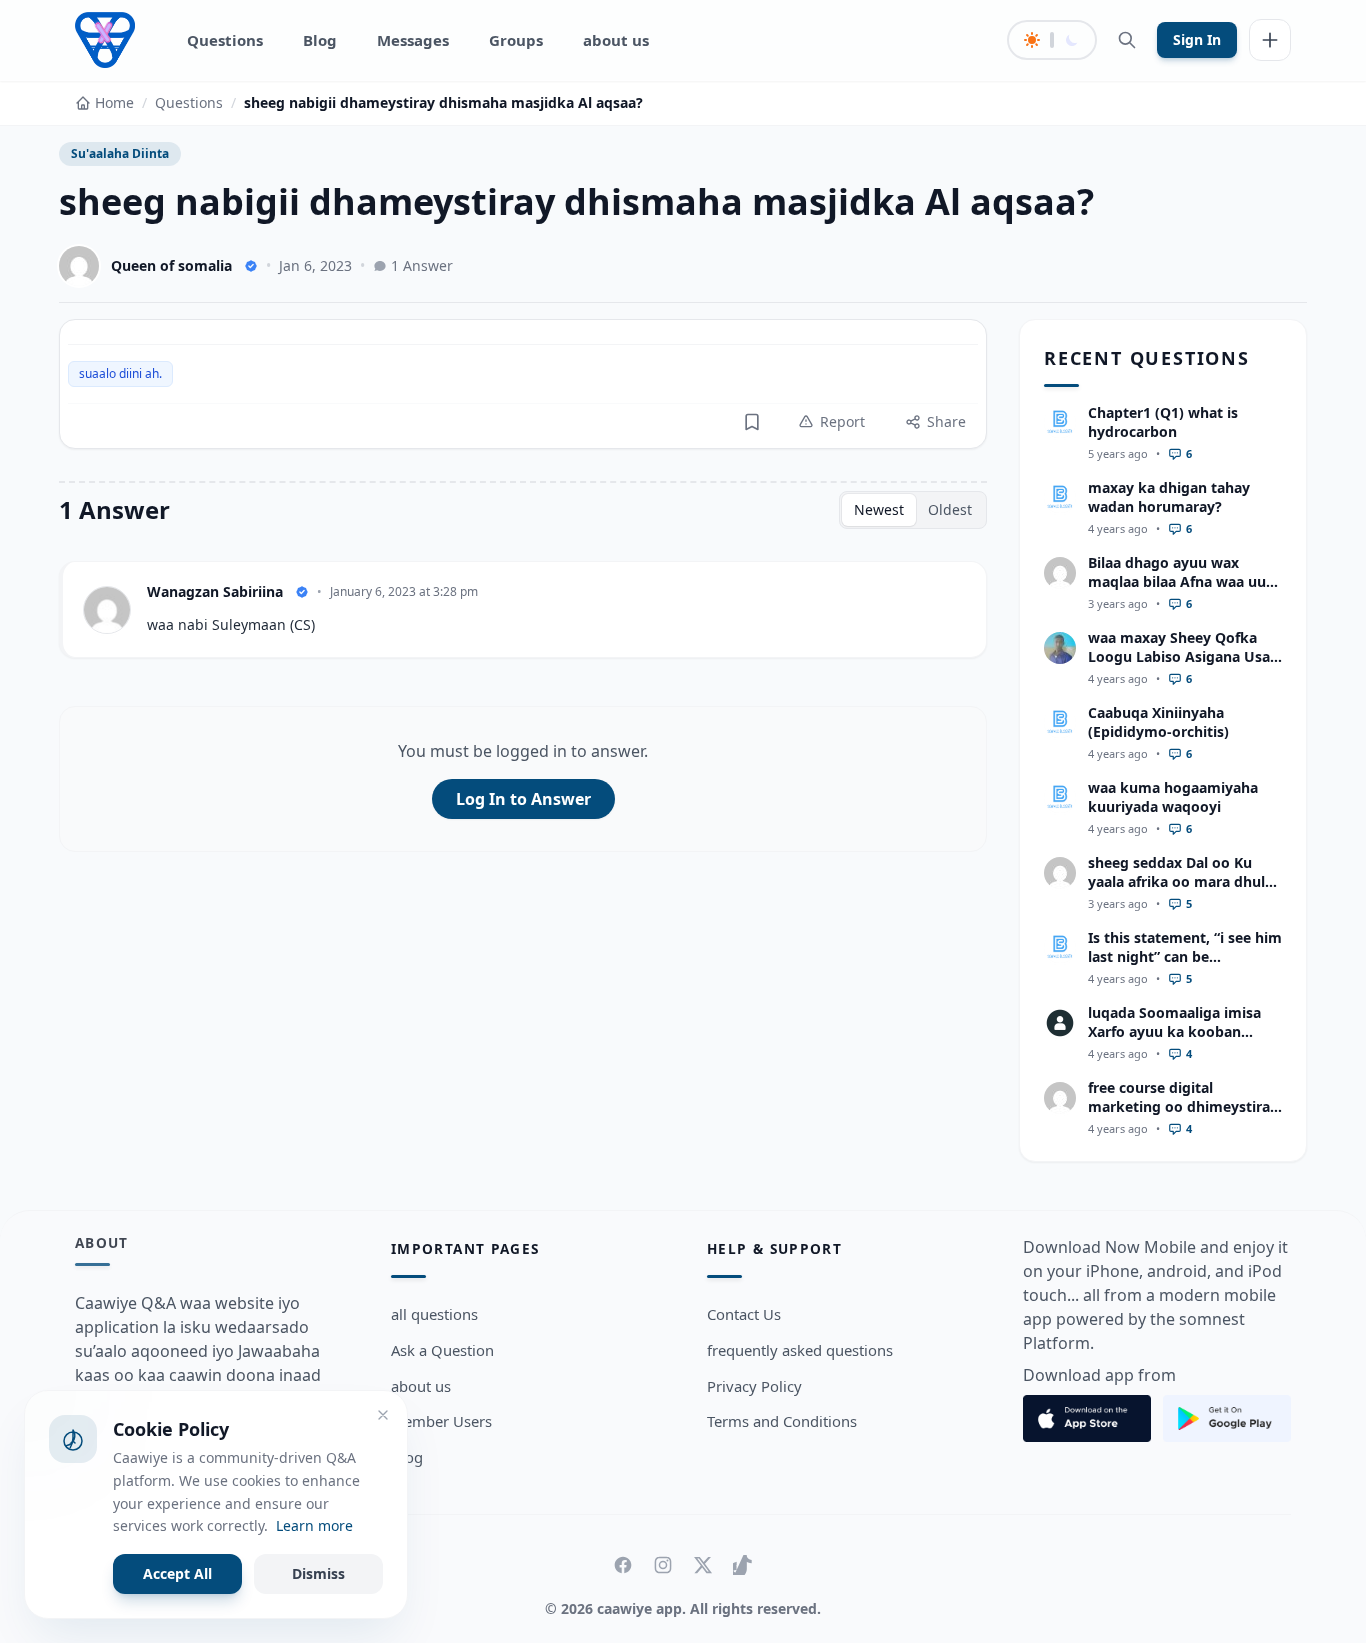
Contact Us (744, 1314)
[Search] (1127, 40)
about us (616, 40)
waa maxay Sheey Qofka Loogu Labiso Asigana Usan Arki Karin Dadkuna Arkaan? (1183, 666)
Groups (516, 40)
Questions (225, 40)
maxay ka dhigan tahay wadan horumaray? (1169, 497)
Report (842, 421)
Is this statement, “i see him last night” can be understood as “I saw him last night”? (1185, 966)
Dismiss (318, 1573)
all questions (434, 1314)
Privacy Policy (754, 1386)
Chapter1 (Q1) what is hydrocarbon (1163, 422)
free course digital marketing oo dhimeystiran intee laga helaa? (1183, 1107)
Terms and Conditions (782, 1421)
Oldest (950, 509)
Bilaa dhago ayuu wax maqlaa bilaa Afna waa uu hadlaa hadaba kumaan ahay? (1177, 591)
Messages (413, 40)
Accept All (177, 1573)
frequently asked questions (800, 1350)
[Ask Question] (1270, 40)
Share (946, 421)
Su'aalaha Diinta (120, 153)
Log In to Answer (523, 799)
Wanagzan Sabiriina (215, 591)
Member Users (441, 1421)
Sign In (1197, 39)
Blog (320, 40)
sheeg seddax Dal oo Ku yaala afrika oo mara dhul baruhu (1176, 882)
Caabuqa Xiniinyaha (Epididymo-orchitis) (1158, 722)
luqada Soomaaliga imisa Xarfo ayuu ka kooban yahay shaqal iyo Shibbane (1179, 1032)
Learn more (314, 1525)
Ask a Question (442, 1350)
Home (114, 102)
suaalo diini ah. (120, 373)
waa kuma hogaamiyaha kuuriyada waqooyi (1173, 797)
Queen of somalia (171, 265)
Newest (879, 509)
